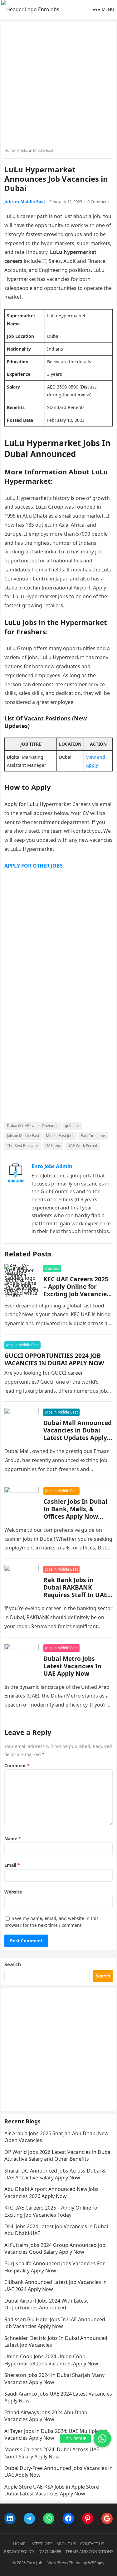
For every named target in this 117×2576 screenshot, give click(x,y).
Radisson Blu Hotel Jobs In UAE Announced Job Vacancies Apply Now (55, 2323)
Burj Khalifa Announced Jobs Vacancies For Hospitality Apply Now (55, 2267)
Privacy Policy (19, 2551)
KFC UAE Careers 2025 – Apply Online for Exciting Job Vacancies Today (77, 1290)
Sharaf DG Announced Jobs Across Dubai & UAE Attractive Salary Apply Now (55, 2174)
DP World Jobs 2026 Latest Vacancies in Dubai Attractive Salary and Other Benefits (58, 2155)
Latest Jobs (41, 2544)
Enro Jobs (35, 2563)
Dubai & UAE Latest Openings (33, 1126)
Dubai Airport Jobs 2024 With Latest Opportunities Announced (46, 2304)
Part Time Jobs (93, 1136)
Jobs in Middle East (37, 150)
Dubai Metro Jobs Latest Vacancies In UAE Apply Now (72, 1666)
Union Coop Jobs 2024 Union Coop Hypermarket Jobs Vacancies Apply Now (51, 2360)
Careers (52, 1268)
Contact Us (92, 2544)
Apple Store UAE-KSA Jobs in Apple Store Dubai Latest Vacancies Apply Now (52, 2490)
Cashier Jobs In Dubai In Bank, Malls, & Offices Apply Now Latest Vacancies (75, 1513)
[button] (102, 2439)
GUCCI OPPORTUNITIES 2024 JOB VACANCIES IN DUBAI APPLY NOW (54, 1359)
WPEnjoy (96, 2563)
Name (13, 1839)
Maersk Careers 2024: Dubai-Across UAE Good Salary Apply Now (52, 2453)
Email (12, 1865)
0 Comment (98, 202)
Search (13, 1964)
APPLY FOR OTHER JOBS (34, 866)
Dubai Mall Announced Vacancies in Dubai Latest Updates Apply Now (78, 1434)
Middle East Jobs (60, 1136)
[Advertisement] (58, 86)
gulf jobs (72, 1126)
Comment (17, 1765)
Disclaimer (50, 2551)
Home (10, 150)
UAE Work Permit (82, 1146)
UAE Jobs (53, 1146)
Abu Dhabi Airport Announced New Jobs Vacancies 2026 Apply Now (51, 2192)
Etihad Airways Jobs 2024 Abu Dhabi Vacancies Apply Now (46, 2416)
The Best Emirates (23, 1146)
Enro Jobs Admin (52, 1166)
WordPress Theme (64, 2563)
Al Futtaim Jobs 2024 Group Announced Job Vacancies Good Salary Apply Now (55, 2248)
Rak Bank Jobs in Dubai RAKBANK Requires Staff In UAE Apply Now (75, 1591)
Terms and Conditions (89, 2551)
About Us (66, 2544)
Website (13, 1892)
